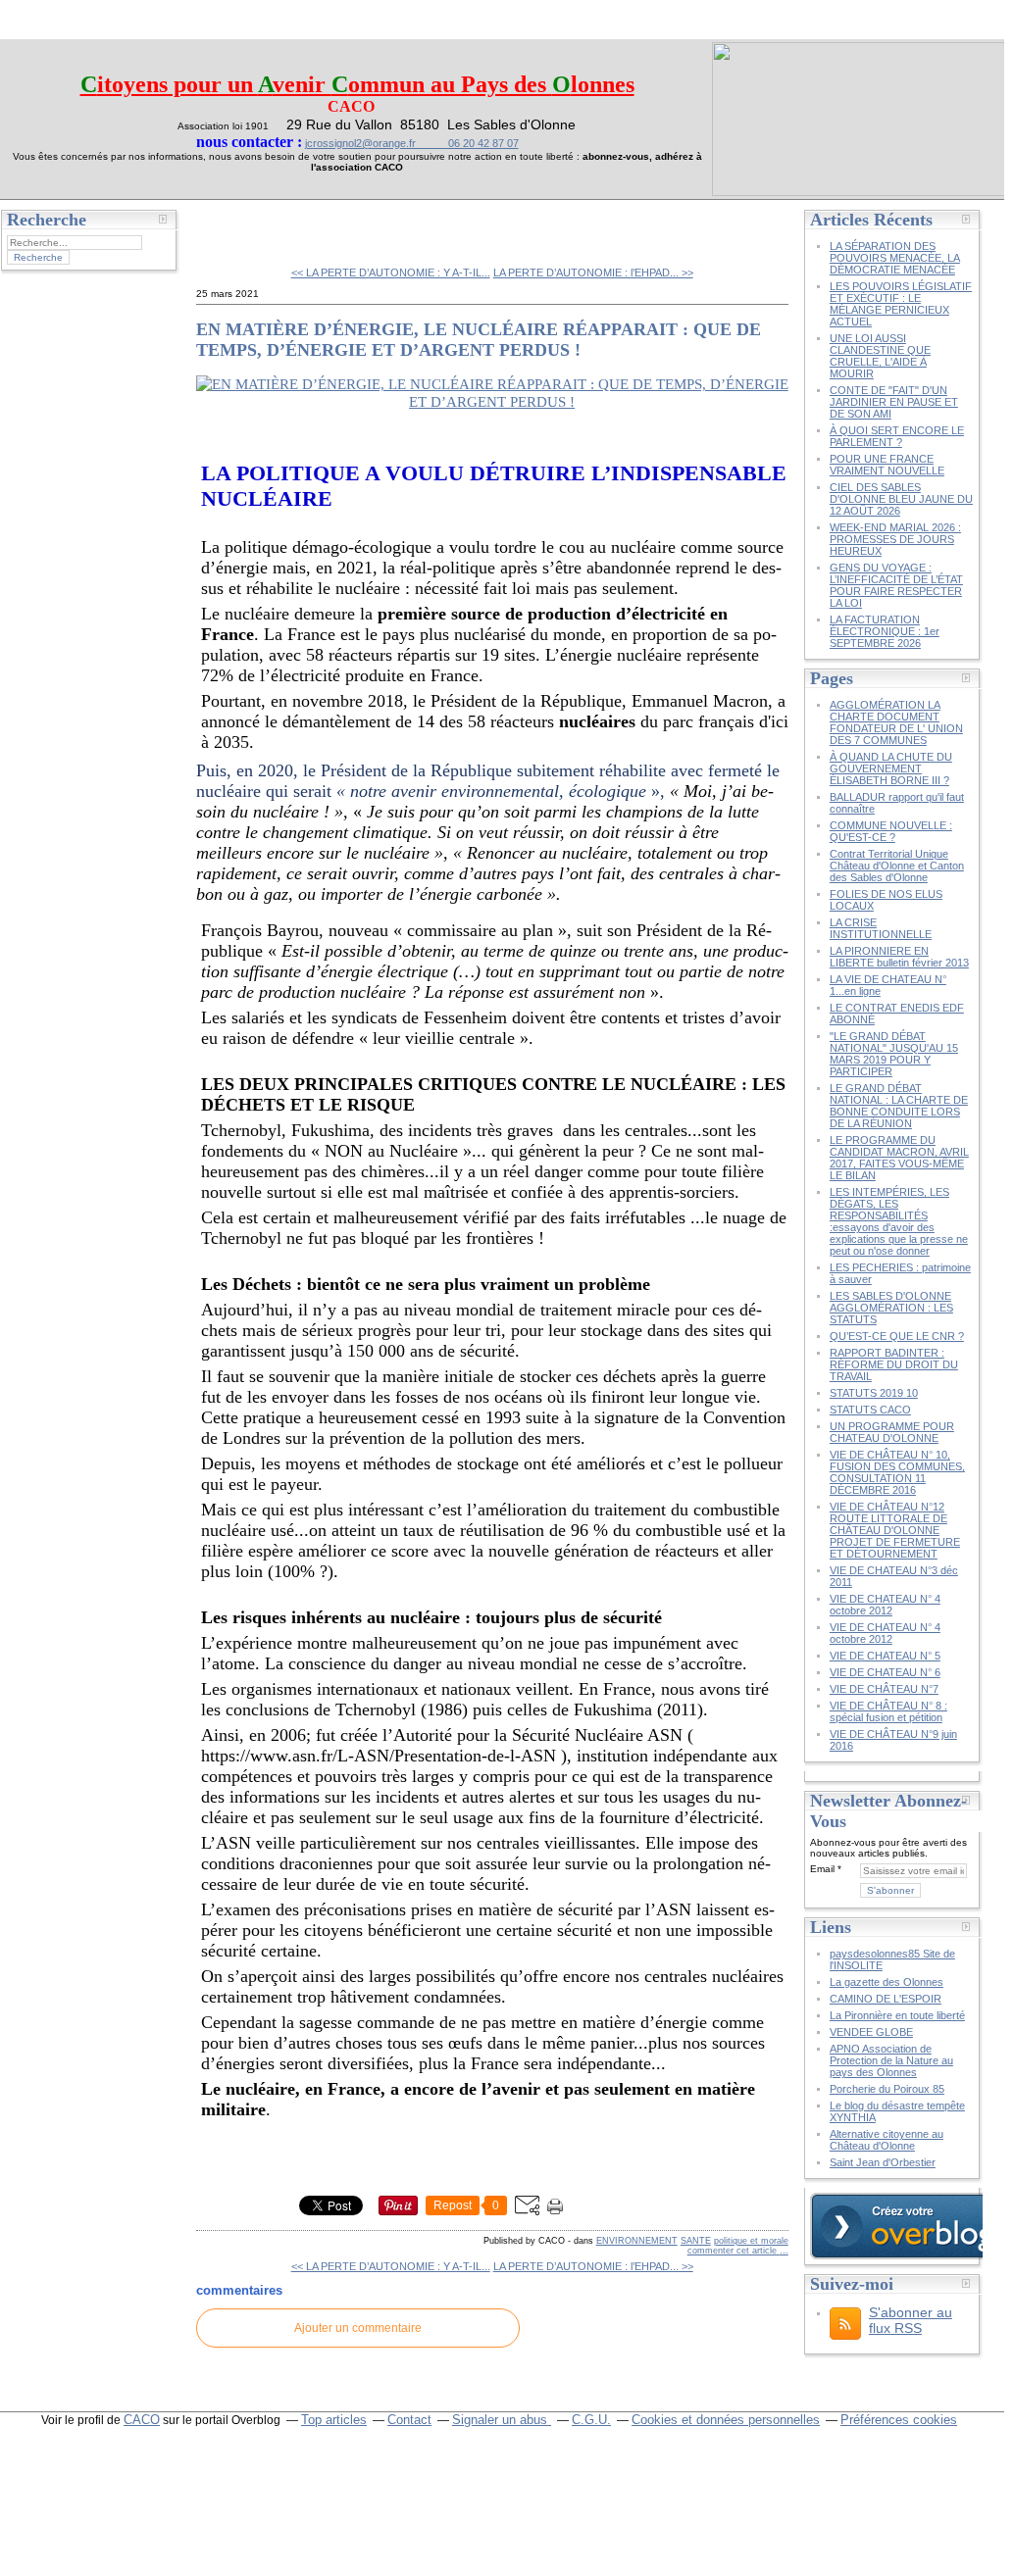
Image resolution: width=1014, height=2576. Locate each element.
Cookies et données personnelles (726, 2420)
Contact (409, 2420)
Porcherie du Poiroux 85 (887, 2089)
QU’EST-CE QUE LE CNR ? (897, 1336)
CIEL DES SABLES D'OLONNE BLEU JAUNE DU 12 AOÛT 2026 (901, 499)
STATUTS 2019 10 (874, 1393)
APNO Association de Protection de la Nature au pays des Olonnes (891, 2060)
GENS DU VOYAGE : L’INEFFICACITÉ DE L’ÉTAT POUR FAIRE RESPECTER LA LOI (896, 585)
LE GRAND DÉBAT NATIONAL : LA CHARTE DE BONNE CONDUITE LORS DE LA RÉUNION (899, 1106)
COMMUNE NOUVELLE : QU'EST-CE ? (891, 831)
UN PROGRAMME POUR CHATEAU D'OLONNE (892, 1432)
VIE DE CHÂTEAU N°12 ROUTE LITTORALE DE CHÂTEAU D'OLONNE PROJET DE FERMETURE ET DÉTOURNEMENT (895, 1530)
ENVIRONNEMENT (637, 2241)
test (222, 225)
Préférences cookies (899, 2420)
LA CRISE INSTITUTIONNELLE (881, 928)
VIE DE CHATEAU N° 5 (885, 1656)
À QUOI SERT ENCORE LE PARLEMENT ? (897, 436)
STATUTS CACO (870, 1410)
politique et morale (751, 2241)
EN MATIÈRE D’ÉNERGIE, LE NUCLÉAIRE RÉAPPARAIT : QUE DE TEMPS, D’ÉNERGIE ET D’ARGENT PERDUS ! (479, 340)
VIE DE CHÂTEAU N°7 (884, 1689)
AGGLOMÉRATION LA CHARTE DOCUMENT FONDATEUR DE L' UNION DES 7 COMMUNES (896, 722)
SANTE (696, 2241)
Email (822, 1869)
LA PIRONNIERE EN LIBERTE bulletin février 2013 (899, 957)
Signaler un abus (502, 2420)
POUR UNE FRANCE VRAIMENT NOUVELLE (887, 465)
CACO (142, 2420)
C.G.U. (591, 2420)
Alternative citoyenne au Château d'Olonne (887, 2140)
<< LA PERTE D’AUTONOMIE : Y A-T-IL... (391, 272)
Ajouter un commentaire (358, 2328)
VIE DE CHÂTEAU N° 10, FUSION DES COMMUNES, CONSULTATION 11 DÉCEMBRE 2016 (897, 1472)
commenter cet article (734, 2251)
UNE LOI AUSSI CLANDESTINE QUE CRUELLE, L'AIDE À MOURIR (880, 356)
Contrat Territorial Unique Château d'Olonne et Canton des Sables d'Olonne (897, 866)
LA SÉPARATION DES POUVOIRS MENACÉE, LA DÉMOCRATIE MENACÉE (895, 258)
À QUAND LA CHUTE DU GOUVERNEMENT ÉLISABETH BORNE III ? (891, 768)
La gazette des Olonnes (887, 1982)
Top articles (334, 2420)
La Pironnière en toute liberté (897, 2015)
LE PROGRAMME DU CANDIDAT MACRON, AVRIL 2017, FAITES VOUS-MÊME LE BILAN (899, 1158)
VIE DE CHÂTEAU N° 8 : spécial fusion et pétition (888, 1711)
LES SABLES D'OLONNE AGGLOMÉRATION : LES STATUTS (891, 1308)
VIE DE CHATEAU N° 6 (885, 1672)
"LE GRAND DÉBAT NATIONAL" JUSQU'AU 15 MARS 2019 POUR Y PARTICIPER (894, 1054)
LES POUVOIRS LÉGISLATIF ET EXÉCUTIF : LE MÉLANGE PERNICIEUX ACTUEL (901, 304)
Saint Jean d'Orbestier (883, 2162)
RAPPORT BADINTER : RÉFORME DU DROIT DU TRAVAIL (894, 1364)
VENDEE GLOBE (871, 2032)
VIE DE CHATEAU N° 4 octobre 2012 (885, 1605)
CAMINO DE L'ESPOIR (886, 1999)
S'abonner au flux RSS (911, 2320)
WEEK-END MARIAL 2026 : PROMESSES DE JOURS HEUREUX (895, 539)
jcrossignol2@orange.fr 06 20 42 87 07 (412, 143)
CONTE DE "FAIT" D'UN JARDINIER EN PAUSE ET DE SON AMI (894, 402)
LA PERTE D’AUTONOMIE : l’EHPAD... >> (593, 272)
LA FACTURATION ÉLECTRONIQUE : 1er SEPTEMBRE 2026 (885, 631)
